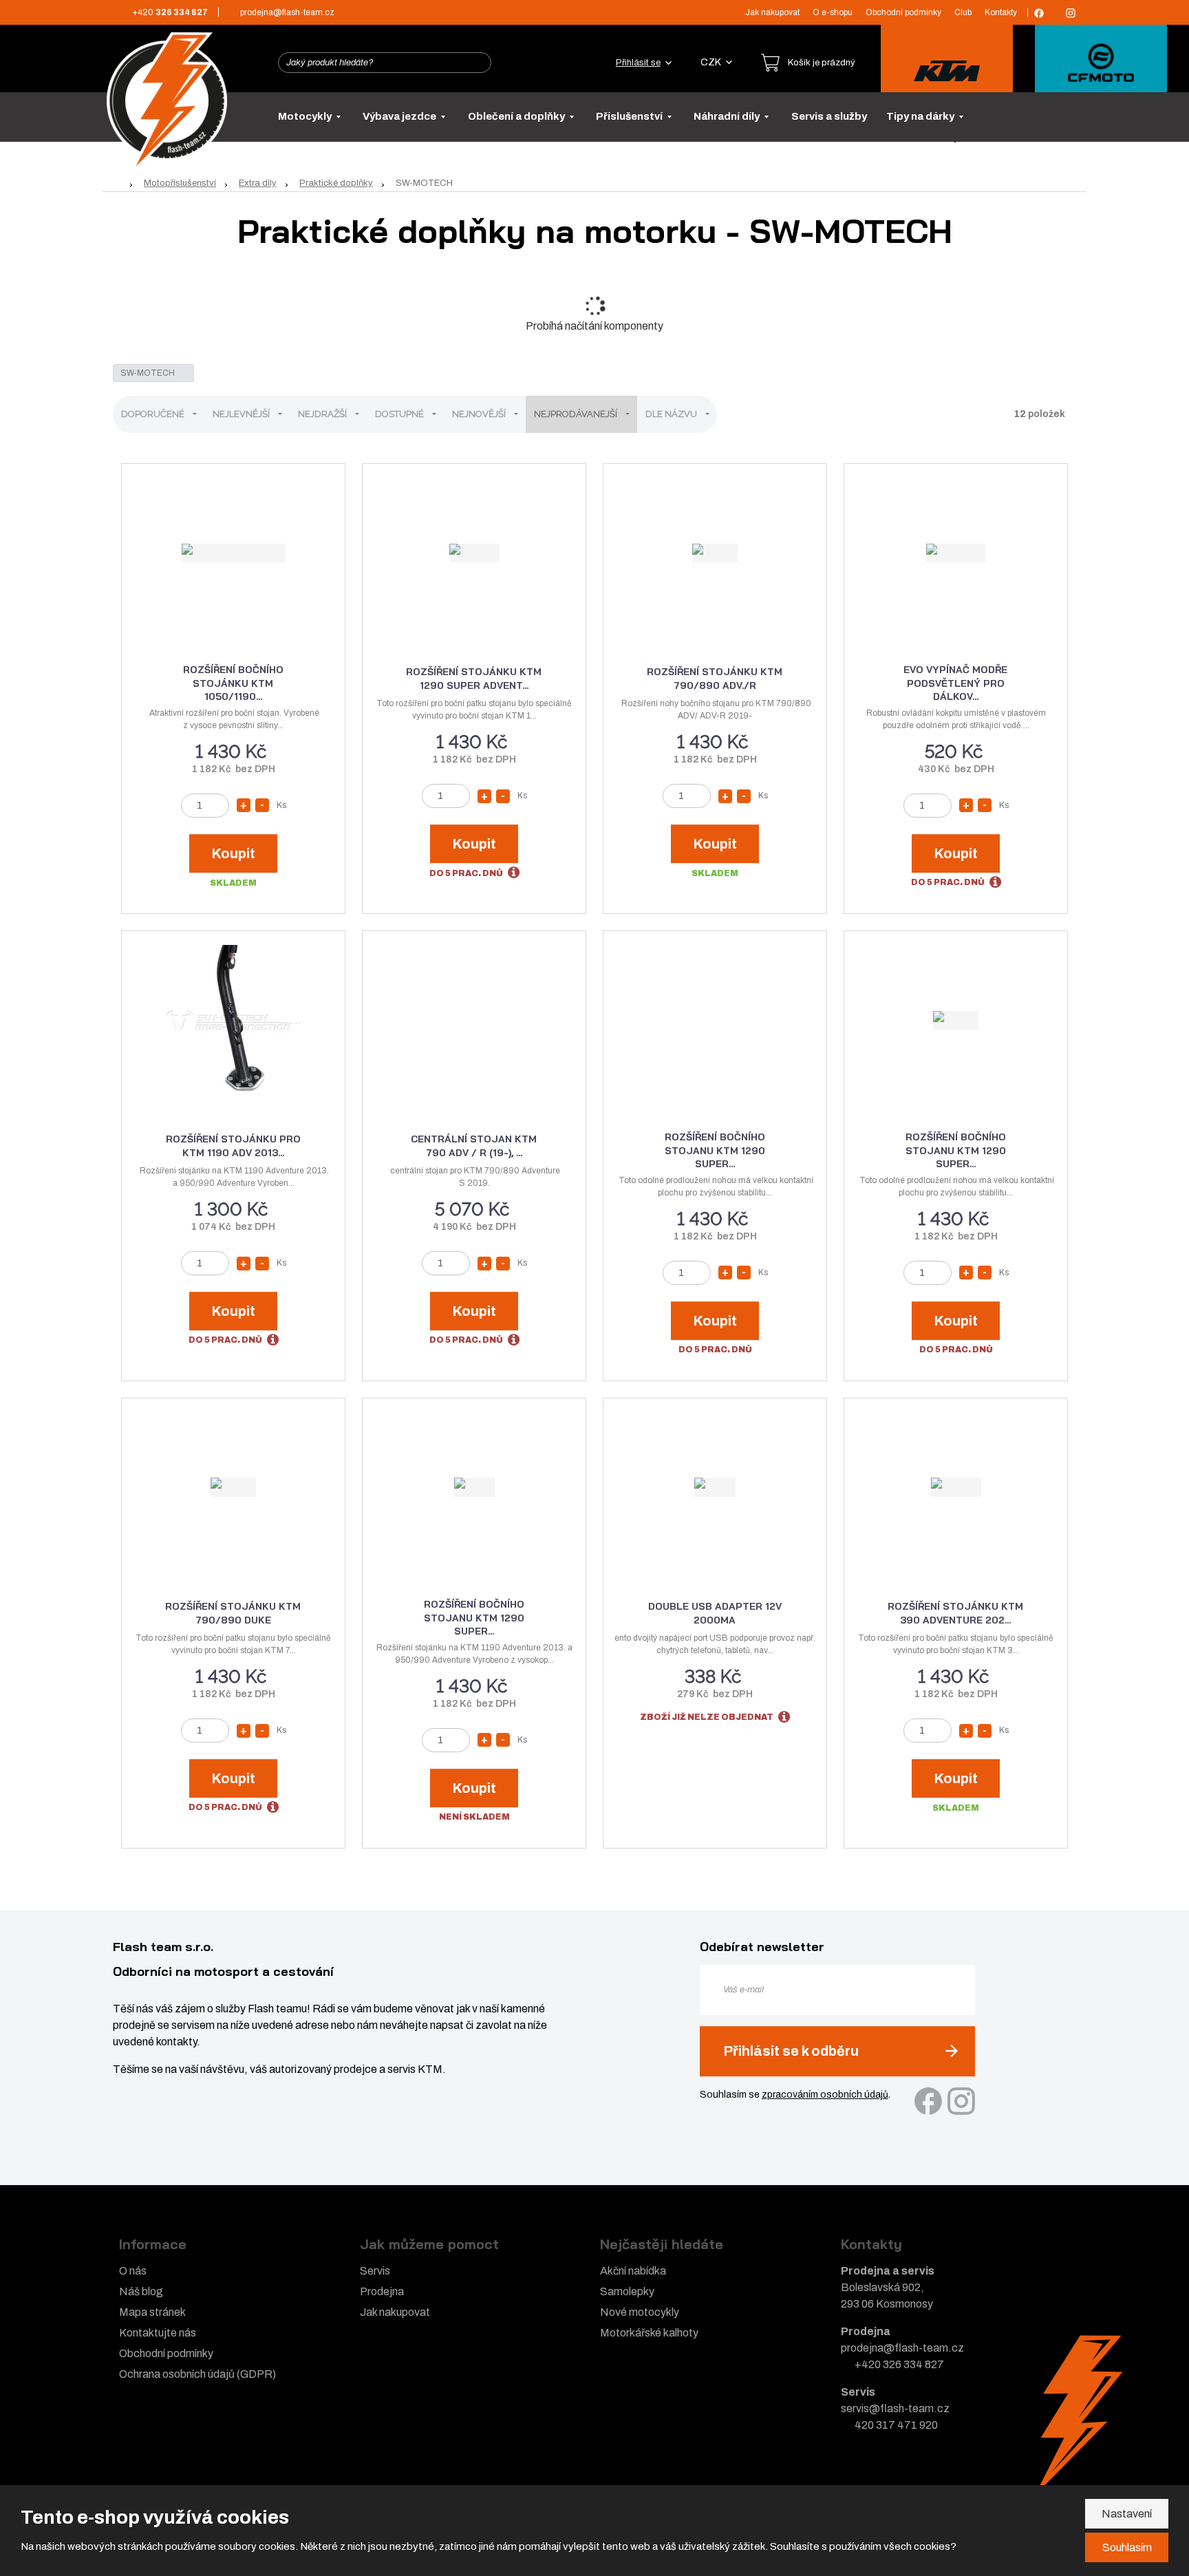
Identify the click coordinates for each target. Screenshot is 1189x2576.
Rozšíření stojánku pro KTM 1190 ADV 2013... (233, 1146)
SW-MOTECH (149, 373)
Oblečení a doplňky (517, 116)
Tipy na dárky (921, 116)
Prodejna (382, 2291)
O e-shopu (833, 12)
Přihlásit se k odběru (791, 2051)
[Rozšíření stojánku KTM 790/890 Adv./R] (715, 553)
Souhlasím (1127, 2547)
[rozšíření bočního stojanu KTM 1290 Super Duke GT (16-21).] (474, 1487)
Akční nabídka (633, 2271)
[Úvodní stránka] (167, 101)
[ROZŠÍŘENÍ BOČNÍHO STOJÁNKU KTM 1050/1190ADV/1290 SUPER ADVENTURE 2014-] (233, 553)
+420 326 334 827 (899, 2364)
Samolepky (627, 2291)
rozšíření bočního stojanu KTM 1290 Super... (474, 1618)
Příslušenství (630, 116)
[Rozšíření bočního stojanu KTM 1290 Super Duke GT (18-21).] (715, 1020)
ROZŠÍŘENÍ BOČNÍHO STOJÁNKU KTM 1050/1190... (233, 683)
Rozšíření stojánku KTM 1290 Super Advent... (474, 679)
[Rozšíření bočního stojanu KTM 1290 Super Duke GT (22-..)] (956, 1020)
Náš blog (141, 2291)
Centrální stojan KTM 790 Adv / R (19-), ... (474, 1146)
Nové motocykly (640, 2312)
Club (963, 12)
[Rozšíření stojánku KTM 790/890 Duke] (233, 1487)
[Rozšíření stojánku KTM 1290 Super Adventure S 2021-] (474, 553)
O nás (133, 2271)
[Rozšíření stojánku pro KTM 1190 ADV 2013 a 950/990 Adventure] (233, 1020)
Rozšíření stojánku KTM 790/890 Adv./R (715, 679)
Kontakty (1001, 12)
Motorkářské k (634, 2333)
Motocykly (306, 116)
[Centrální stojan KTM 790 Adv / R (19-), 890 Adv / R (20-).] (474, 1020)
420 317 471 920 (896, 2425)
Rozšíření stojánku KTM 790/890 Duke (233, 1613)
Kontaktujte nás (158, 2333)
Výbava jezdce (400, 116)
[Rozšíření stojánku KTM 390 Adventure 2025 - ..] (956, 1487)
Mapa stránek (152, 2312)
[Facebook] (1039, 13)
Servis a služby (829, 116)
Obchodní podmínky (903, 12)
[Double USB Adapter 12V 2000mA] (715, 1487)
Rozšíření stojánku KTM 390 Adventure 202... (955, 1613)
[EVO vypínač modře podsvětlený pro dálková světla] (956, 553)
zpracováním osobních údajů (825, 2095)
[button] (716, 62)
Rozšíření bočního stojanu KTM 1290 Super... (715, 1150)
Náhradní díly (728, 116)
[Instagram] (1071, 13)
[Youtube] (1055, 12)
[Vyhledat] (477, 63)
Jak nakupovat (772, 12)
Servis (375, 2271)
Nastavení (1127, 2514)
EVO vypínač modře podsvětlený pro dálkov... (955, 683)
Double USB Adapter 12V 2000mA (715, 1613)
